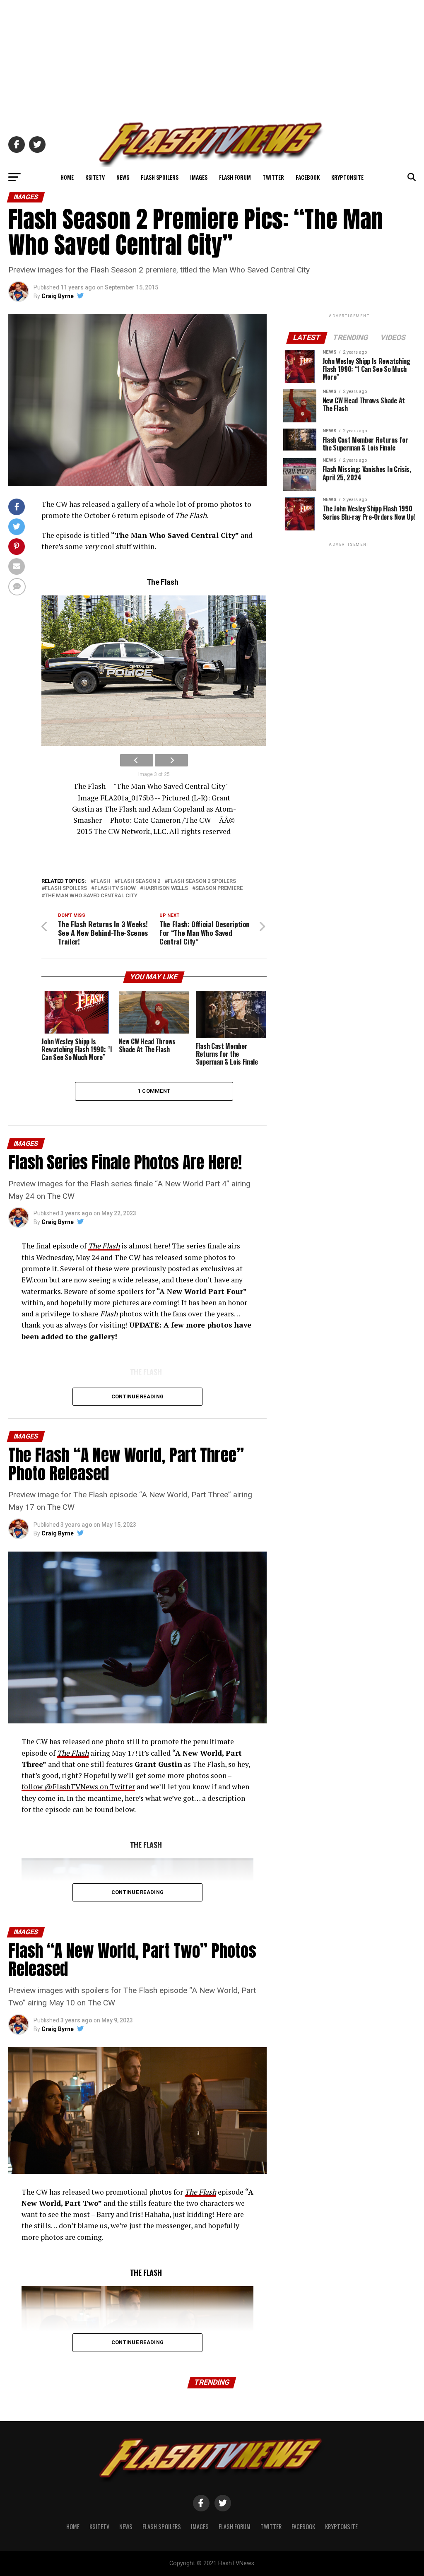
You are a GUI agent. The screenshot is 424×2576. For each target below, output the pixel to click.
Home (67, 177)
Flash (102, 881)
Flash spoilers (66, 888)
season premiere (219, 888)
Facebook (308, 177)
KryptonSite (347, 177)
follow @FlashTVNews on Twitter (78, 1787)
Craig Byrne (58, 296)
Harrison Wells (166, 888)
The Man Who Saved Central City (91, 896)
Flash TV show (115, 888)
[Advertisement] (212, 58)
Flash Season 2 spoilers (202, 881)
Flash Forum (235, 177)
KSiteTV (95, 177)
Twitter (273, 177)
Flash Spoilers (160, 177)
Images (199, 177)
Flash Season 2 (139, 881)
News (123, 177)
